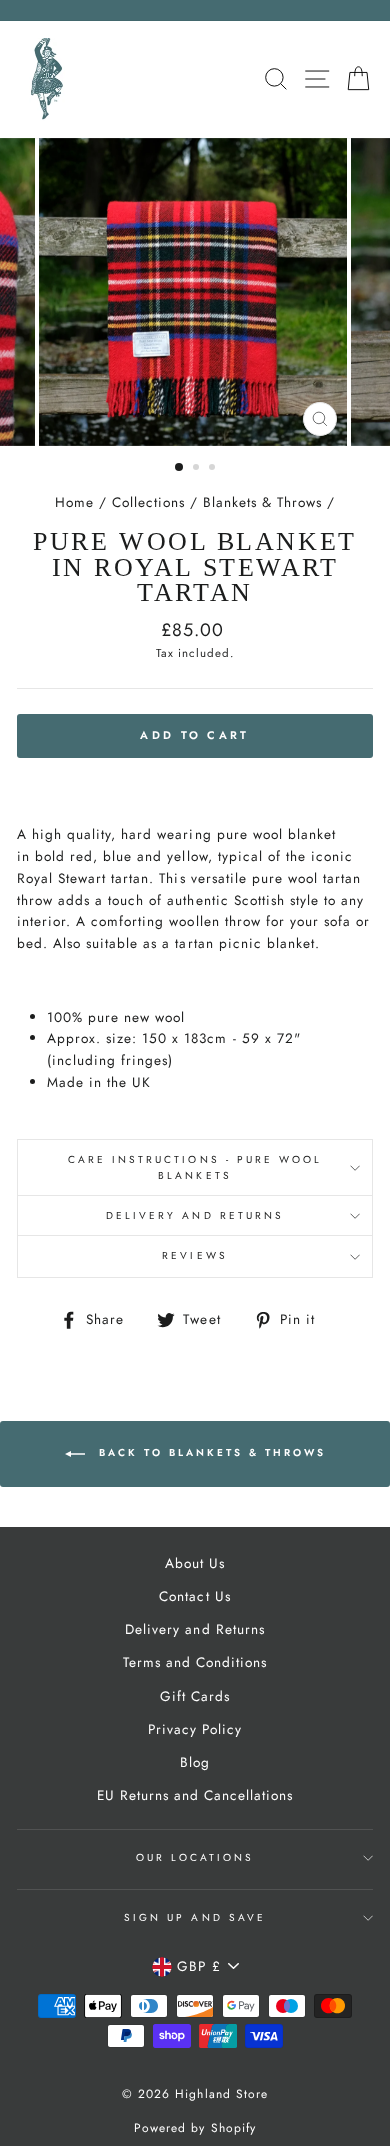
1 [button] (180, 468)
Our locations (195, 1857)
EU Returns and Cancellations (195, 1795)
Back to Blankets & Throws (209, 1452)
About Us (195, 1563)
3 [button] (214, 469)
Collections (148, 502)
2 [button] (198, 469)
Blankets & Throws (262, 502)
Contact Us (194, 1596)
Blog (195, 1762)
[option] (195, 292)
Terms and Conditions (195, 1662)
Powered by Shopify (194, 2128)
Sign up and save (195, 1917)
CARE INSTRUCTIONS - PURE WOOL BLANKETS (195, 1167)
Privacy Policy (195, 1729)
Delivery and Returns (195, 1215)
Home (74, 502)
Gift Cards (195, 1696)
